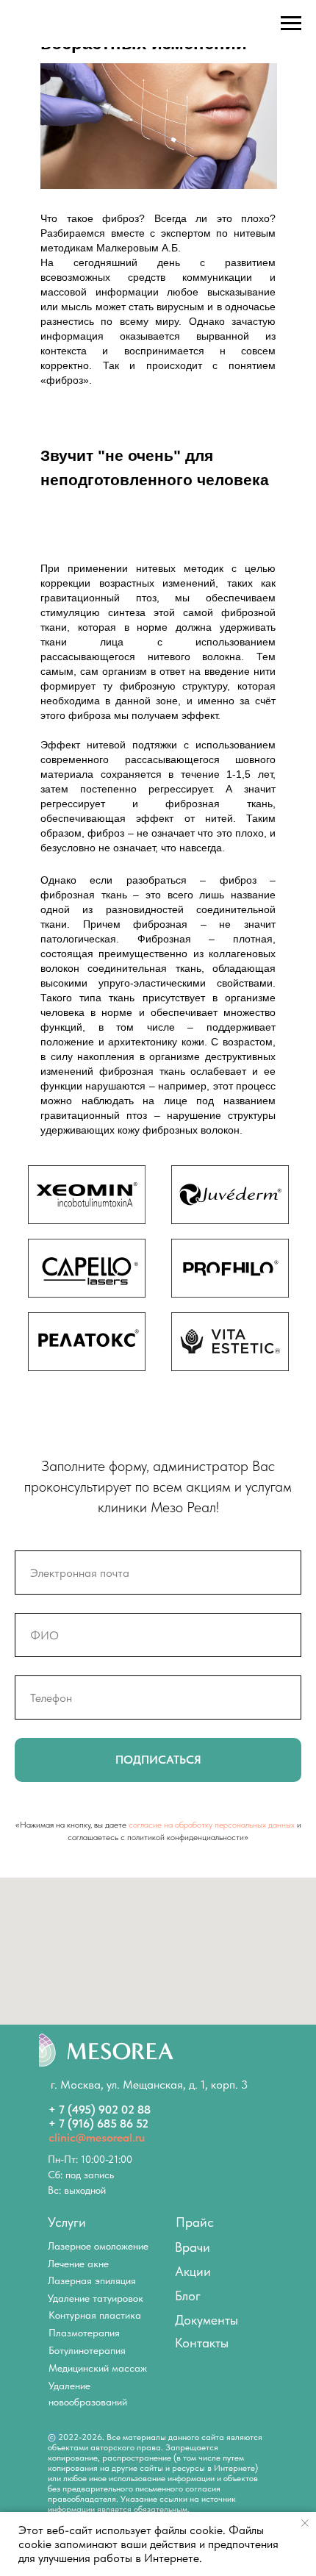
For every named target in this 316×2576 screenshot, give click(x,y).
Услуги (67, 2222)
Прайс (195, 2222)
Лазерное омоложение (98, 2246)
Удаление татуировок (96, 2298)
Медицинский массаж (98, 2368)
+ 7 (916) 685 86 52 (98, 2124)
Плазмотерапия (84, 2333)
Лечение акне (78, 2264)
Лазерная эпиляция (92, 2280)
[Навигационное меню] (291, 24)
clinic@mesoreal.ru (97, 2137)
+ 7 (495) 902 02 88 (100, 2110)
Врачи (193, 2247)
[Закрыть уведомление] (305, 2523)
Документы (207, 2320)
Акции (193, 2271)
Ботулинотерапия (87, 2350)
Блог (188, 2296)
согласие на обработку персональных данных (212, 1825)
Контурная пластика (95, 2315)
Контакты (202, 2343)
